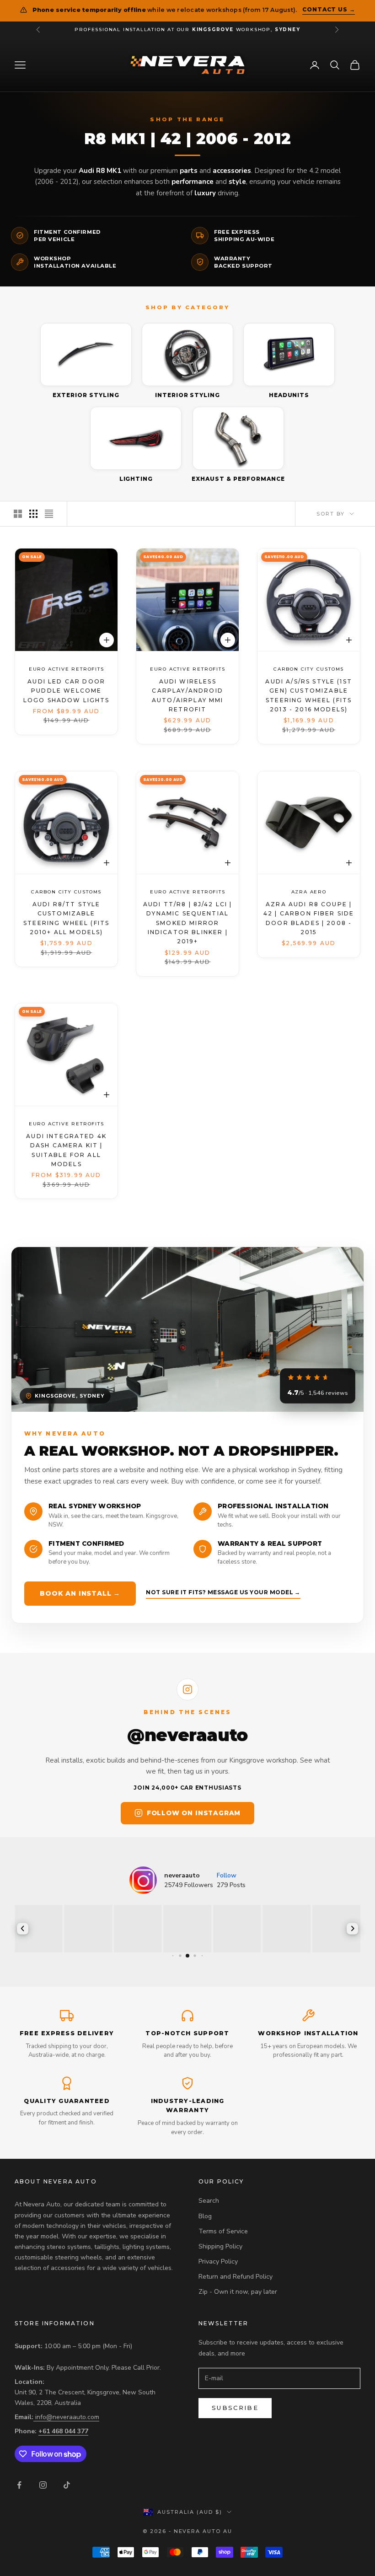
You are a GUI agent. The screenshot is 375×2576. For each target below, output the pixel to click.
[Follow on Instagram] (43, 2485)
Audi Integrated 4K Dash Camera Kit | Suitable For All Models (66, 1150)
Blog (205, 2216)
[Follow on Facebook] (19, 2485)
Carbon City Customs (309, 670)
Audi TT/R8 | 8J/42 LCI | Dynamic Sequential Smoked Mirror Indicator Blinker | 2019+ (188, 923)
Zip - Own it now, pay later (238, 2292)
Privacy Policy (218, 2261)
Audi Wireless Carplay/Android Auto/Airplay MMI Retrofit (188, 695)
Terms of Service (223, 2231)
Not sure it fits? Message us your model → (223, 1592)
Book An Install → (80, 1593)
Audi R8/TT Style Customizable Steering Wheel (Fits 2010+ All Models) (66, 918)
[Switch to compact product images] (49, 514)
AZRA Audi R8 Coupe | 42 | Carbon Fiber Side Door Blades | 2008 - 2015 (308, 918)
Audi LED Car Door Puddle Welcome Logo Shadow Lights (67, 691)
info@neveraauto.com (67, 2417)
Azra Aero (308, 892)
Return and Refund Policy (236, 2277)
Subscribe (235, 2408)
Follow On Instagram (194, 1813)
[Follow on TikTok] (67, 2485)
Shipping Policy (220, 2246)
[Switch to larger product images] (18, 514)
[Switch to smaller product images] (33, 514)
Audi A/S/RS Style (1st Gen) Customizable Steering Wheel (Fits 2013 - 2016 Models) (309, 695)
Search (209, 2201)
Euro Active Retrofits (67, 670)
